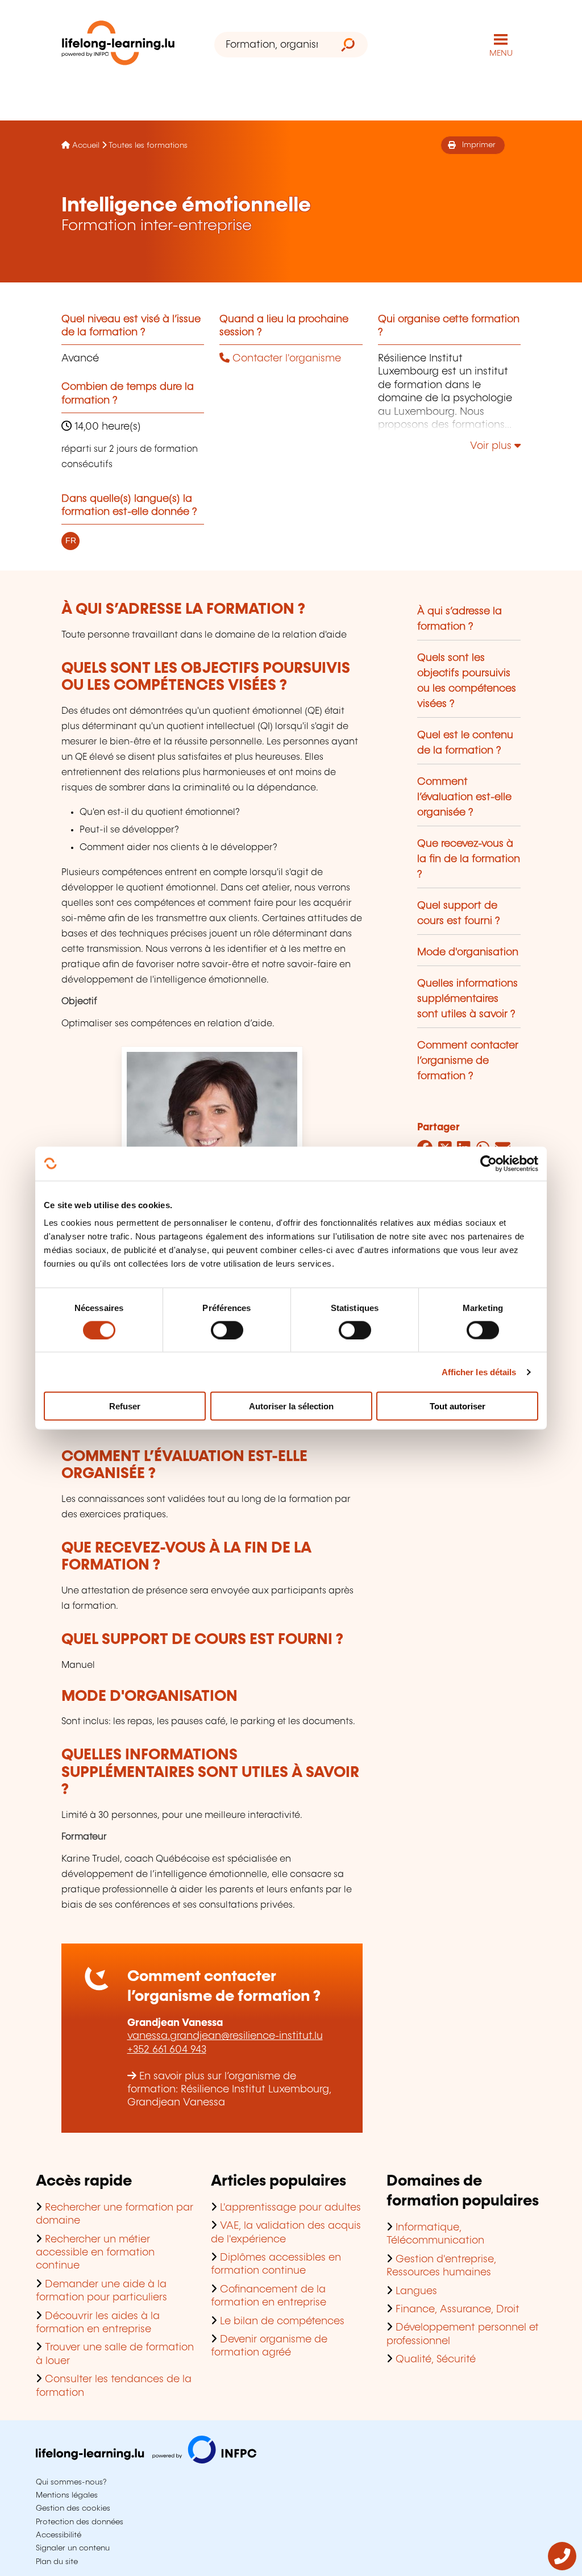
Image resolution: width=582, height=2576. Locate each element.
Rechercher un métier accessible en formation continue (95, 2253)
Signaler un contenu (73, 2548)
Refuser (125, 1406)
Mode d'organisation (468, 952)
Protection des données (80, 2522)
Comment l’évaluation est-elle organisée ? (464, 797)
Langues (416, 2291)
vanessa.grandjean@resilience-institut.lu (225, 2036)
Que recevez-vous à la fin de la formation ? (469, 859)
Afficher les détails (479, 1372)
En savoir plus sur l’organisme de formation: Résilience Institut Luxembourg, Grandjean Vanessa (229, 2090)
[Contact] (562, 2567)
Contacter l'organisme (285, 359)
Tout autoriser (458, 1406)
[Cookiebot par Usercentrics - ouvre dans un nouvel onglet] (489, 1163)
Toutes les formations (148, 145)
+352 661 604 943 (167, 2050)
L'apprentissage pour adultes (290, 2208)
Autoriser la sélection (291, 1406)
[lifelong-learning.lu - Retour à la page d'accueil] (118, 45)
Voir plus (492, 446)
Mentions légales (67, 2495)
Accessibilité (59, 2535)
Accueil (86, 145)
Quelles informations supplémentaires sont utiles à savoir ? (467, 999)
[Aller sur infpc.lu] (146, 2461)
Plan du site (57, 2562)
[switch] (227, 1330)
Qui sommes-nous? (71, 2482)
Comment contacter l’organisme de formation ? (468, 1061)
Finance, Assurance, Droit (458, 2309)
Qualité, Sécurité (436, 2359)
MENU (501, 53)
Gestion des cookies (73, 2508)
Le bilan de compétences (282, 2321)
